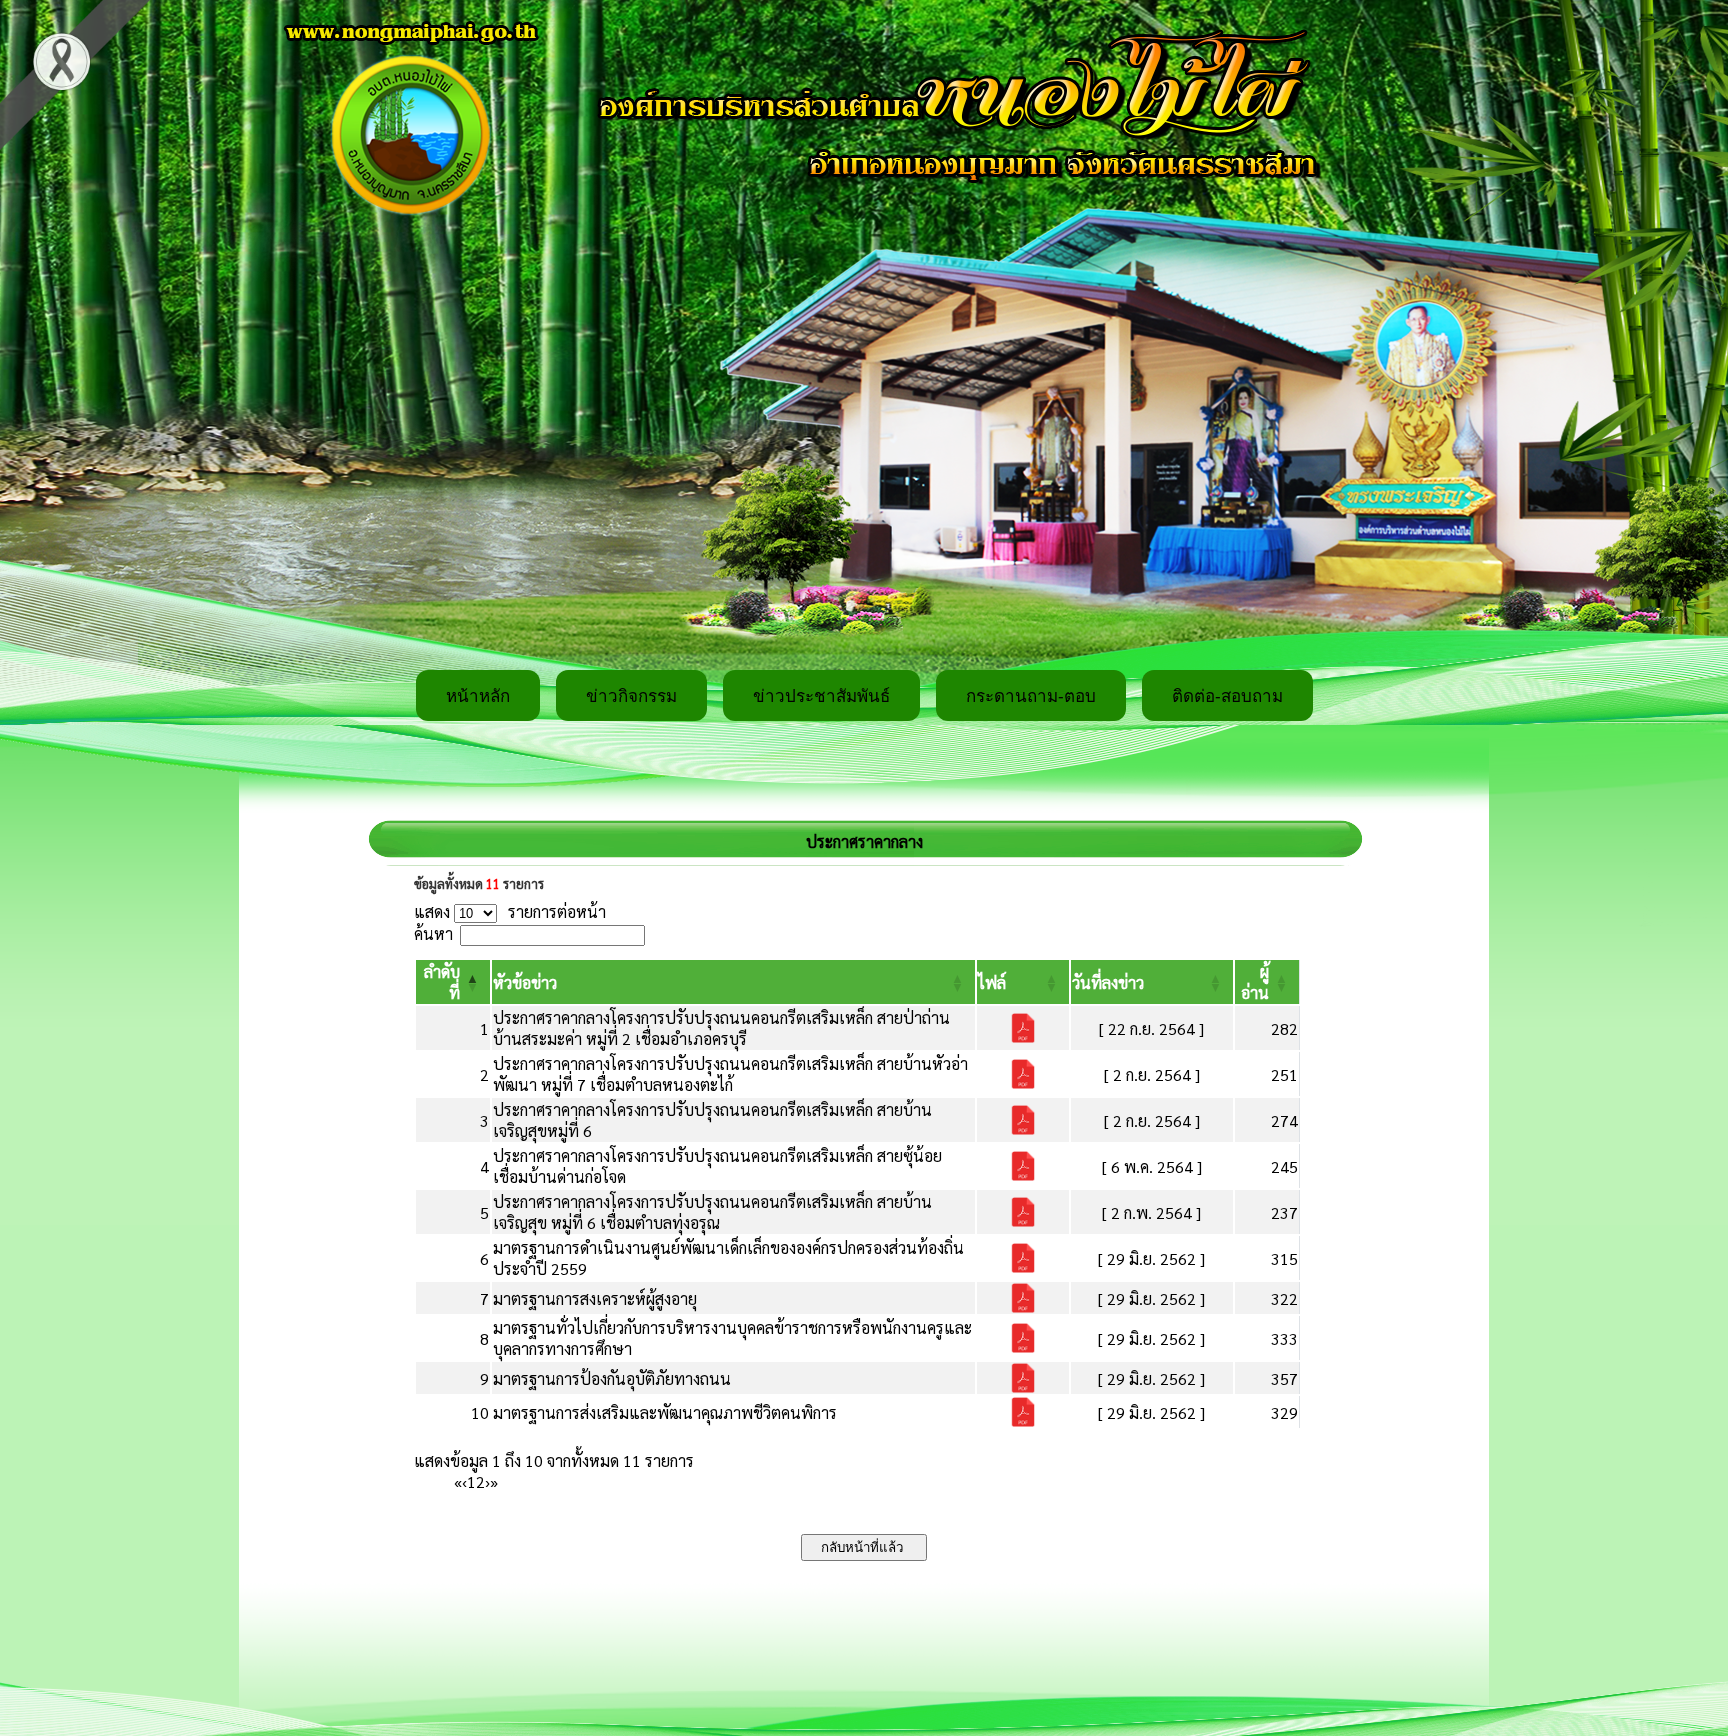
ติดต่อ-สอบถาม (1227, 696)
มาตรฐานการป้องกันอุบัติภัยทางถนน (612, 1378)
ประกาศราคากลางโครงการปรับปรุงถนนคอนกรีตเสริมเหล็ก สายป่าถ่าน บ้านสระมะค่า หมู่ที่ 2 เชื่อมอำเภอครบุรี (721, 1028)
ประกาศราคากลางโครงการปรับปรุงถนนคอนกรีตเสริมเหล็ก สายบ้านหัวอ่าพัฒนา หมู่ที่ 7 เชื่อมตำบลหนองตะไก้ (730, 1074)
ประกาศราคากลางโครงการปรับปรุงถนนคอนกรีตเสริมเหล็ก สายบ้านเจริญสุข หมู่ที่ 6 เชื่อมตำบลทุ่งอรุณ (712, 1212)
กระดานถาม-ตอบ (1031, 696)
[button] (525, 982)
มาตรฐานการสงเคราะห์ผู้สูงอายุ (595, 1298)
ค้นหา (433, 933)
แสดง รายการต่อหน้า (510, 911)
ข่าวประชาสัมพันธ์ (821, 696)
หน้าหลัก (478, 696)
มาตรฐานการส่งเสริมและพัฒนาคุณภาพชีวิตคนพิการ (665, 1412)
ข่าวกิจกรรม (631, 696)
